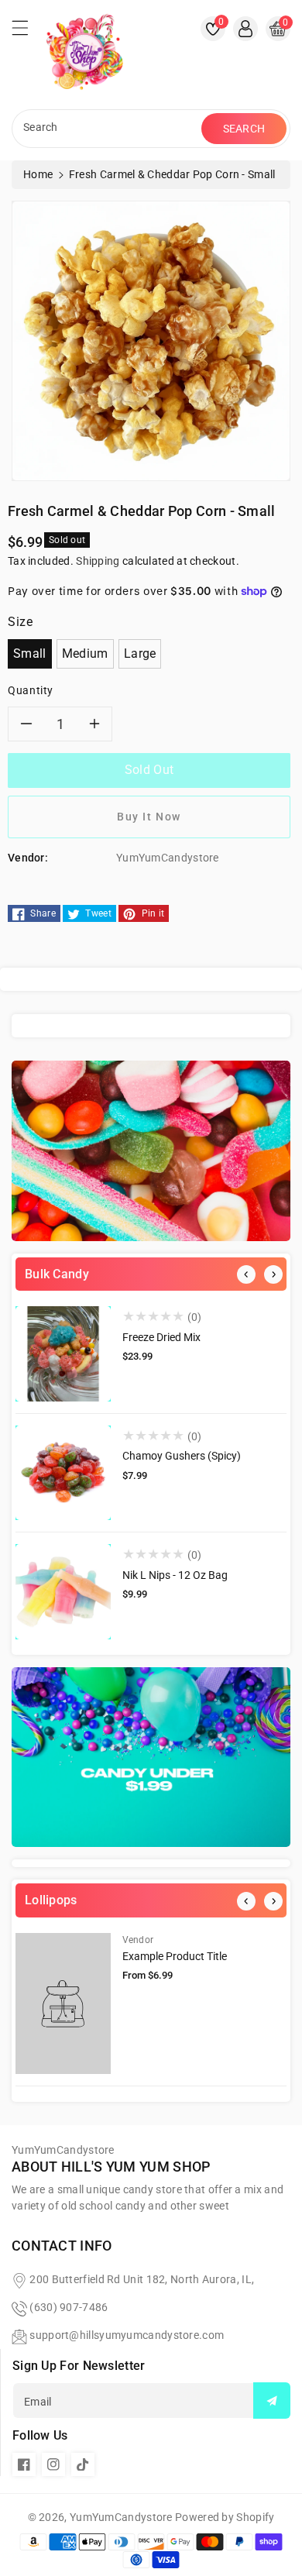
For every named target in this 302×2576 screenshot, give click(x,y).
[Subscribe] (272, 2401)
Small (30, 653)
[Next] (273, 1274)
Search (244, 129)
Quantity (31, 690)
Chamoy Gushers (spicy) (182, 1456)
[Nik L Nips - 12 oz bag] (63, 1592)
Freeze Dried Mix (161, 1337)
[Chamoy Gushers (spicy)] (63, 1473)
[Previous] (246, 1274)
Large (140, 653)
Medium (85, 653)
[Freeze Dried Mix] (63, 1354)
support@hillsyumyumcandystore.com (127, 2335)
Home (38, 174)
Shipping (98, 561)
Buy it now (149, 817)
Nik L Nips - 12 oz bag (175, 1575)
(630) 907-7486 (69, 2307)
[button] (27, 32)
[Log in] (245, 29)
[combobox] (108, 129)
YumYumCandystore (121, 2517)
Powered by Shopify (225, 2517)
